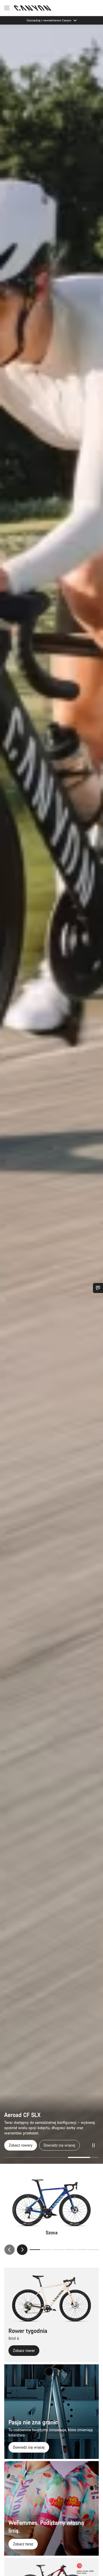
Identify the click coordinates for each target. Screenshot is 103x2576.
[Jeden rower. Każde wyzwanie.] (51, 1094)
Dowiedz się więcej (57, 2145)
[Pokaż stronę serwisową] (98, 1288)
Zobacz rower (24, 2350)
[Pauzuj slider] (93, 2145)
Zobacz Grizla (20, 2145)
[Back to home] (33, 8)
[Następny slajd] (22, 2250)
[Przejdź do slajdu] (52, 2157)
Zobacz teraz (23, 2544)
